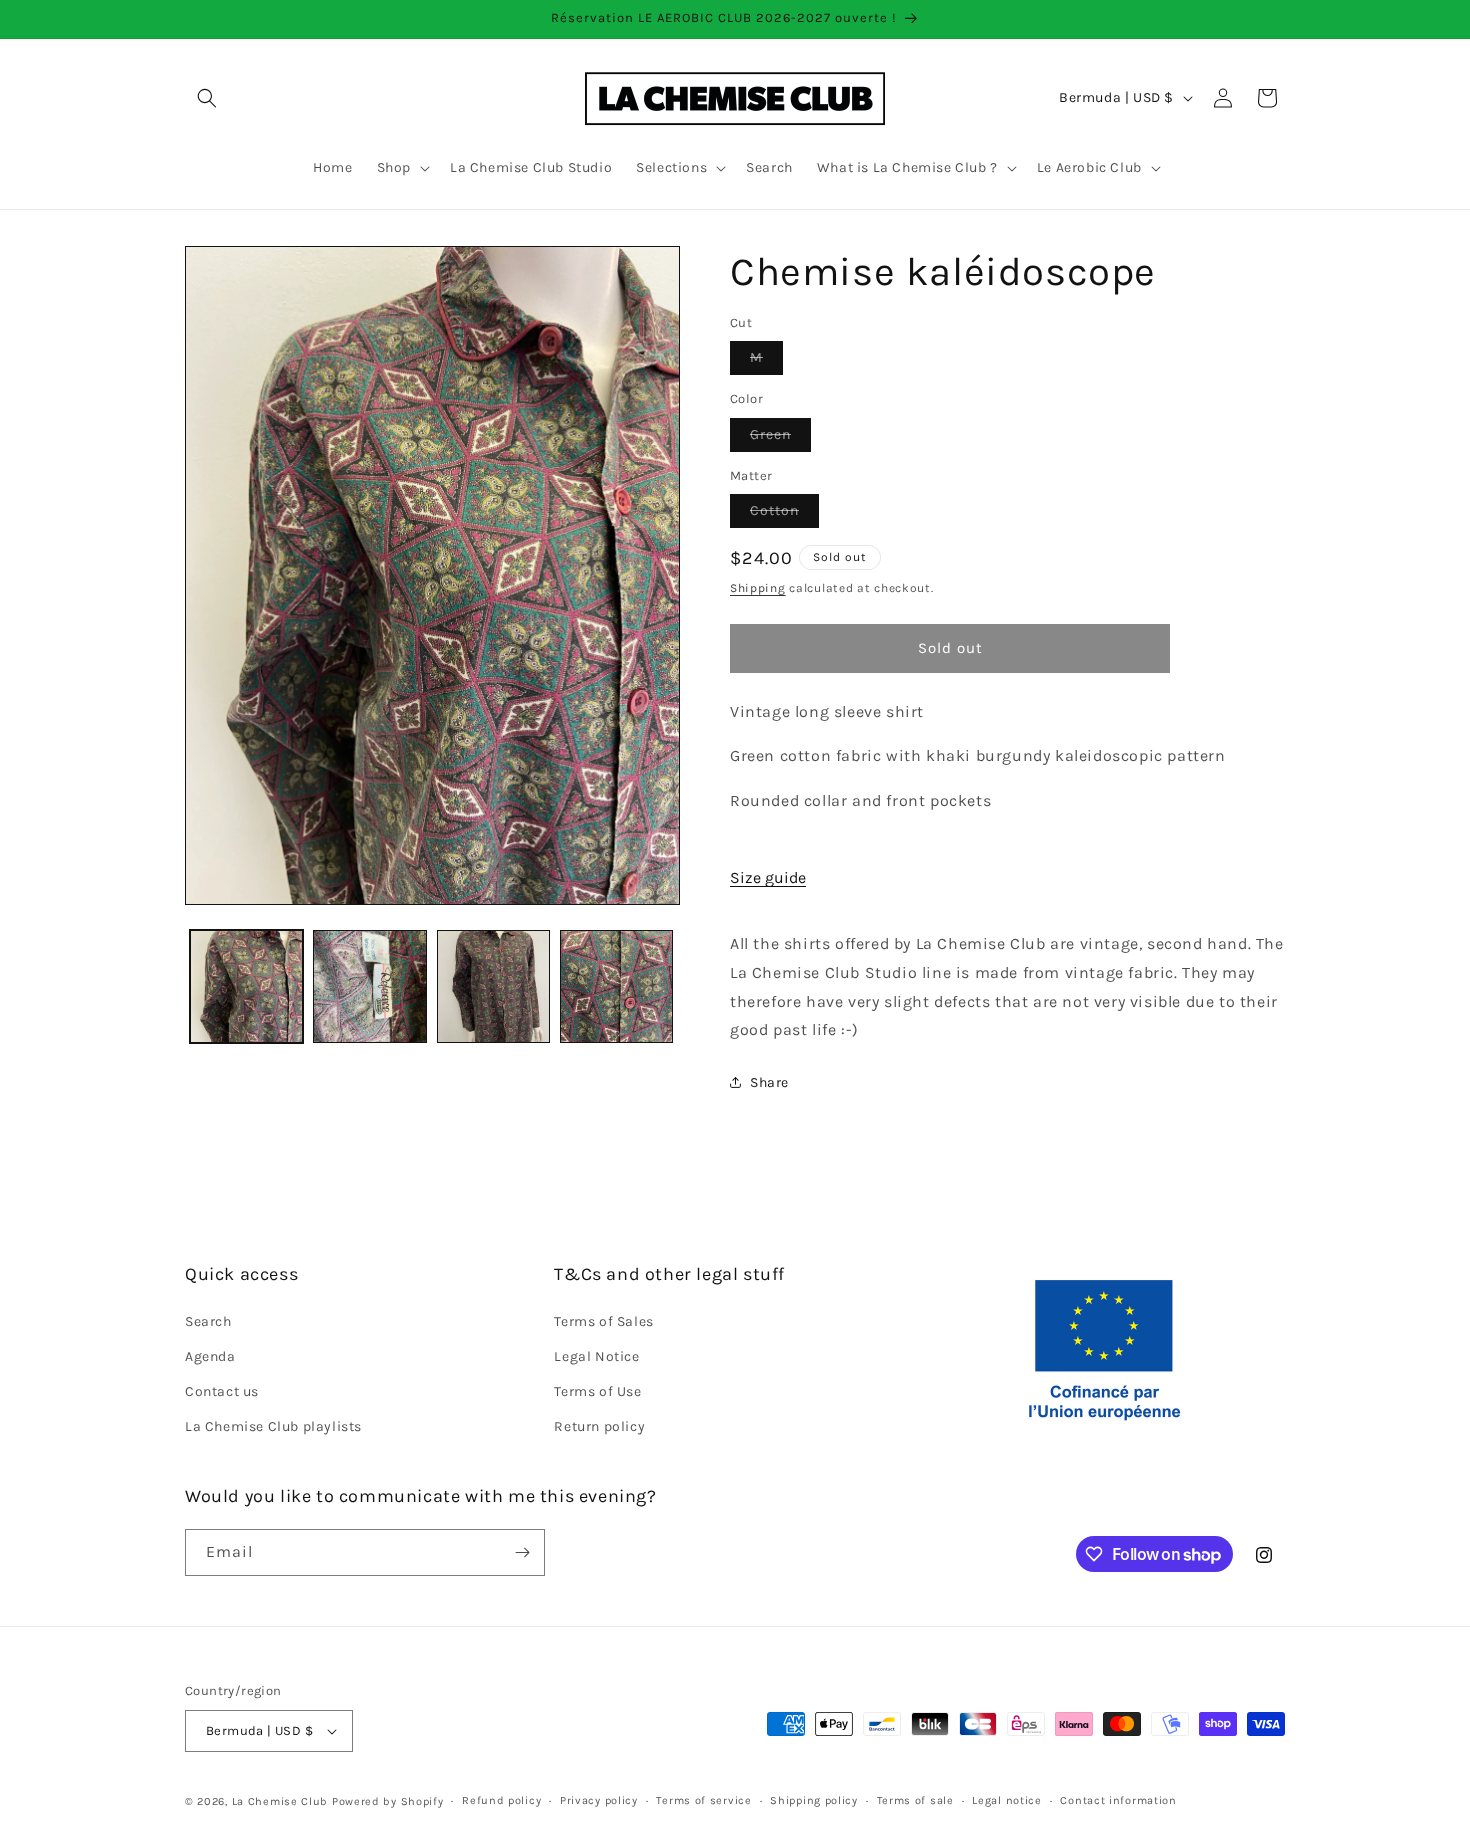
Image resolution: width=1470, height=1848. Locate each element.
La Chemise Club (280, 1801)
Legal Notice (596, 1356)
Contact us (222, 1391)
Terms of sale (915, 1800)
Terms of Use (597, 1391)
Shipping (758, 588)
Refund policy (501, 1800)
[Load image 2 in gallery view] (369, 986)
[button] (207, 98)
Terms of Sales (603, 1321)
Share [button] (769, 1082)
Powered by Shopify (388, 1801)
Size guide (768, 877)
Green (780, 438)
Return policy (599, 1426)
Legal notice (1006, 1800)
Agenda (210, 1356)
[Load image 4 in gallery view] (616, 986)
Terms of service (703, 1800)
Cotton (784, 514)
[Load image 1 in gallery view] (246, 986)
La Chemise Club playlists (273, 1426)
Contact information (1118, 1800)
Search (208, 1321)
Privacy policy (599, 1800)
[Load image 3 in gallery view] (493, 986)
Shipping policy (814, 1800)
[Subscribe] (522, 1552)
